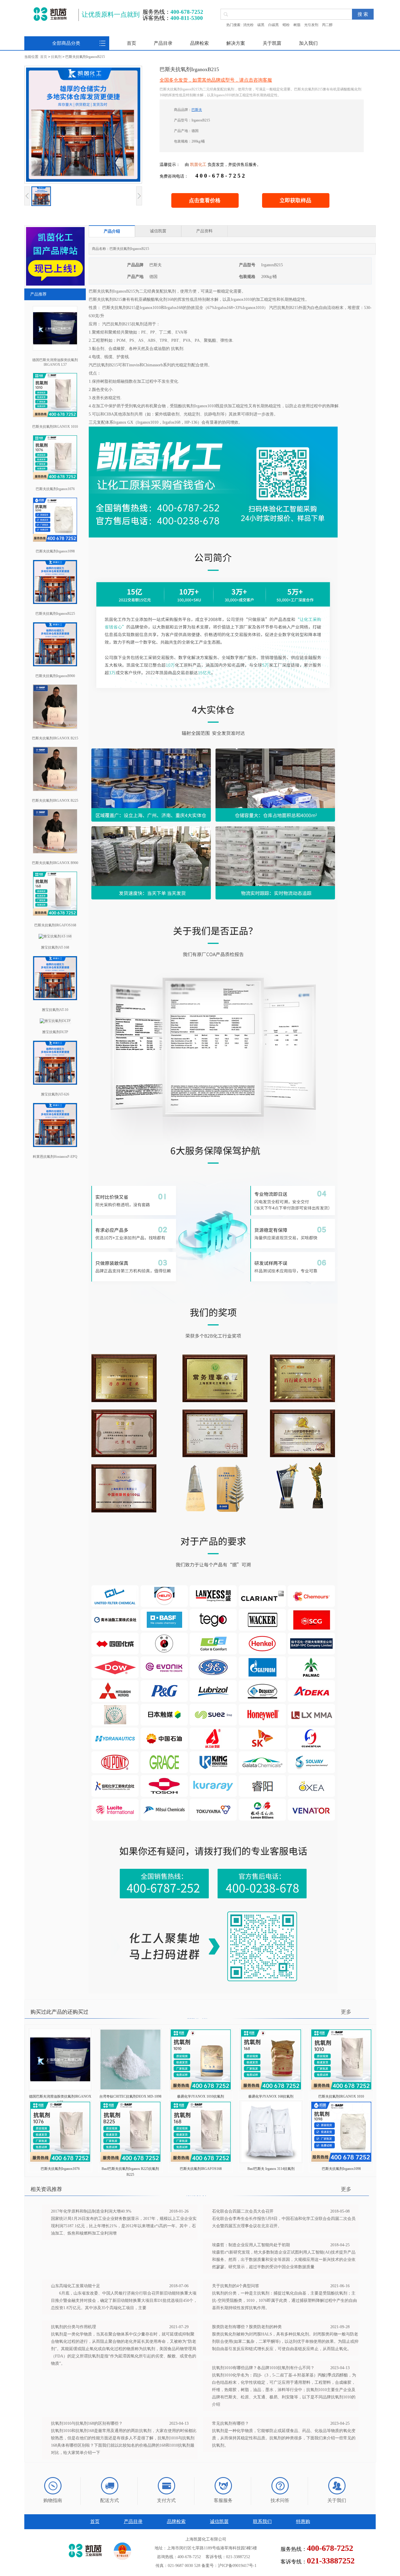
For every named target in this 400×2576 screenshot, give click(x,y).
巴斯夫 (197, 110)
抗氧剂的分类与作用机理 (73, 2327)
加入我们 (308, 43)
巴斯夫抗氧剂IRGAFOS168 (55, 925)
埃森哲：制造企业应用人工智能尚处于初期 (251, 2245)
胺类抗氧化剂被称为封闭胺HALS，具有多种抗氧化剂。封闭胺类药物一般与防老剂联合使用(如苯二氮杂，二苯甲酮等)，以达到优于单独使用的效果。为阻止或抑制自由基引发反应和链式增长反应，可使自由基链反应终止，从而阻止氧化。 (285, 2341)
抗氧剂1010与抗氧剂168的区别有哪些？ (87, 2423)
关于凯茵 (272, 43)
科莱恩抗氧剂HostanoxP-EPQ (55, 1157)
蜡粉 (286, 25)
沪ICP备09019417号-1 (237, 2566)
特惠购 (303, 2521)
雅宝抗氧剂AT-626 (55, 1094)
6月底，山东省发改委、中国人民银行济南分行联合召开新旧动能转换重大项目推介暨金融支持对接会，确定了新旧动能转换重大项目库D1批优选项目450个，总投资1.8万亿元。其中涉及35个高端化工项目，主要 (124, 2301)
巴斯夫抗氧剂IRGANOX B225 (55, 801)
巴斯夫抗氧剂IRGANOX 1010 (55, 427)
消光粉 (248, 25)
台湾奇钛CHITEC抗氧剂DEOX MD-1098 (130, 2096)
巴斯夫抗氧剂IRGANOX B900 (55, 863)
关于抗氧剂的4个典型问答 (236, 2286)
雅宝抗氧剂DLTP (55, 1032)
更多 (346, 2012)
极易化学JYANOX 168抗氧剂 (271, 2096)
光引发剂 (311, 25)
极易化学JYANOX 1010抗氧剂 (201, 2096)
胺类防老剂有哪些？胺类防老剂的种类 (247, 2327)
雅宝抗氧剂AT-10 (55, 1010)
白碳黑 (273, 25)
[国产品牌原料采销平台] (55, 284)
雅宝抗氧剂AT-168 (55, 947)
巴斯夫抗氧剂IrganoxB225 (55, 614)
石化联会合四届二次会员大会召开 (243, 2211)
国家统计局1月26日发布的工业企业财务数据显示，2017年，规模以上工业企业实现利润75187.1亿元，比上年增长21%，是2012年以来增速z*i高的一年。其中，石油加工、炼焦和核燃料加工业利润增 (124, 2226)
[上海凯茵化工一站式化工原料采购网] (50, 14)
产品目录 (163, 43)
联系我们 (262, 2521)
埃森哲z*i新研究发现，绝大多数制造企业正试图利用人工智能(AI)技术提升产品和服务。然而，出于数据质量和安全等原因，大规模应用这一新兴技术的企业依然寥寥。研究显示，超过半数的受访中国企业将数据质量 (284, 2260)
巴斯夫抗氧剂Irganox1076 (55, 489)
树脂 (297, 25)
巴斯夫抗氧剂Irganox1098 (55, 551)
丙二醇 (327, 25)
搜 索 (363, 14)
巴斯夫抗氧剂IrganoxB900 (55, 676)
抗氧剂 (56, 57)
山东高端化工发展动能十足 (76, 2286)
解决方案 (236, 43)
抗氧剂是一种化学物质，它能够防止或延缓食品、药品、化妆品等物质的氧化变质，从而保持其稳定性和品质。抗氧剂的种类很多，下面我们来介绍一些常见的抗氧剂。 (284, 2438)
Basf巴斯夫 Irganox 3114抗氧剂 (271, 2169)
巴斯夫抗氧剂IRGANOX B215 (55, 738)
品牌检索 (199, 43)
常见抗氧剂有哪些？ (230, 2423)
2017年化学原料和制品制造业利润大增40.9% (91, 2211)
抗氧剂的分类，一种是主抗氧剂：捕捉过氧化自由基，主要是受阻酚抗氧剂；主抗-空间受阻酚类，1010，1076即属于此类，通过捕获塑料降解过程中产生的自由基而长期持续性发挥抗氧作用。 (284, 2301)
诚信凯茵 (219, 2521)
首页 (131, 43)
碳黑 (261, 25)
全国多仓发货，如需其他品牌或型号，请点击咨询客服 (216, 80)
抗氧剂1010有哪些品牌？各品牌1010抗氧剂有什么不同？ (263, 2368)
